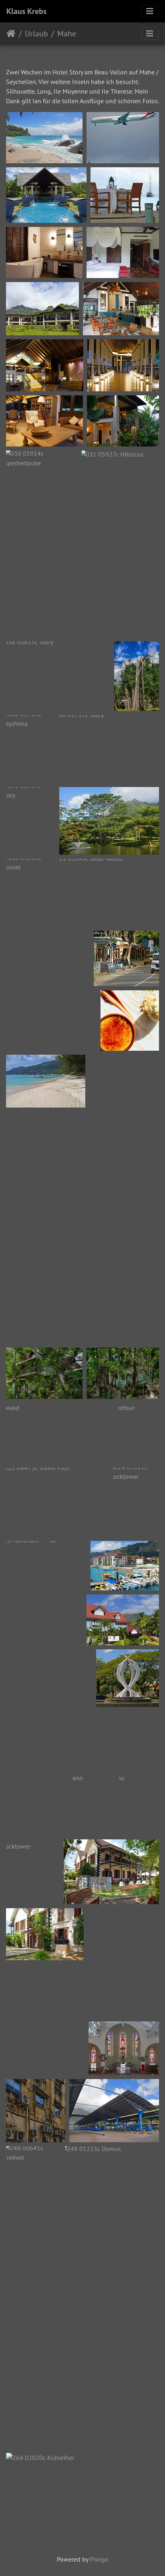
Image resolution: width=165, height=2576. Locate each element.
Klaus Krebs (26, 11)
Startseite (11, 34)
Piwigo (99, 2559)
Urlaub (36, 34)
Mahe (67, 34)
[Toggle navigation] (150, 11)
